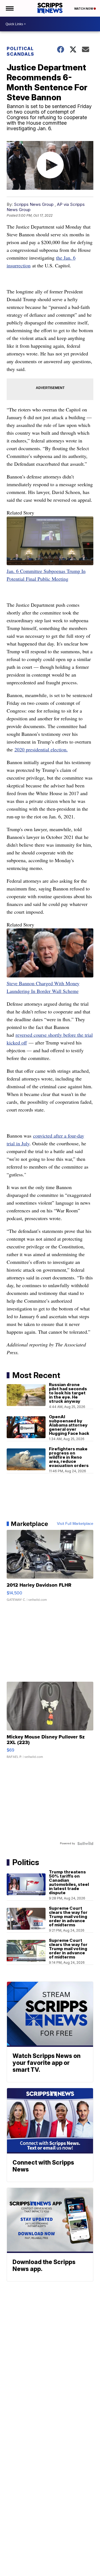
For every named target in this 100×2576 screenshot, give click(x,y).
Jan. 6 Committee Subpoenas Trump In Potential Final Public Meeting (46, 575)
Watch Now (84, 9)
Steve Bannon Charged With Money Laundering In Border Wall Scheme (43, 987)
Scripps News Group (34, 204)
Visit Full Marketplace (75, 1524)
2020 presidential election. (41, 749)
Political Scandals (20, 51)
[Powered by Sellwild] (85, 1843)
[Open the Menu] (9, 8)
